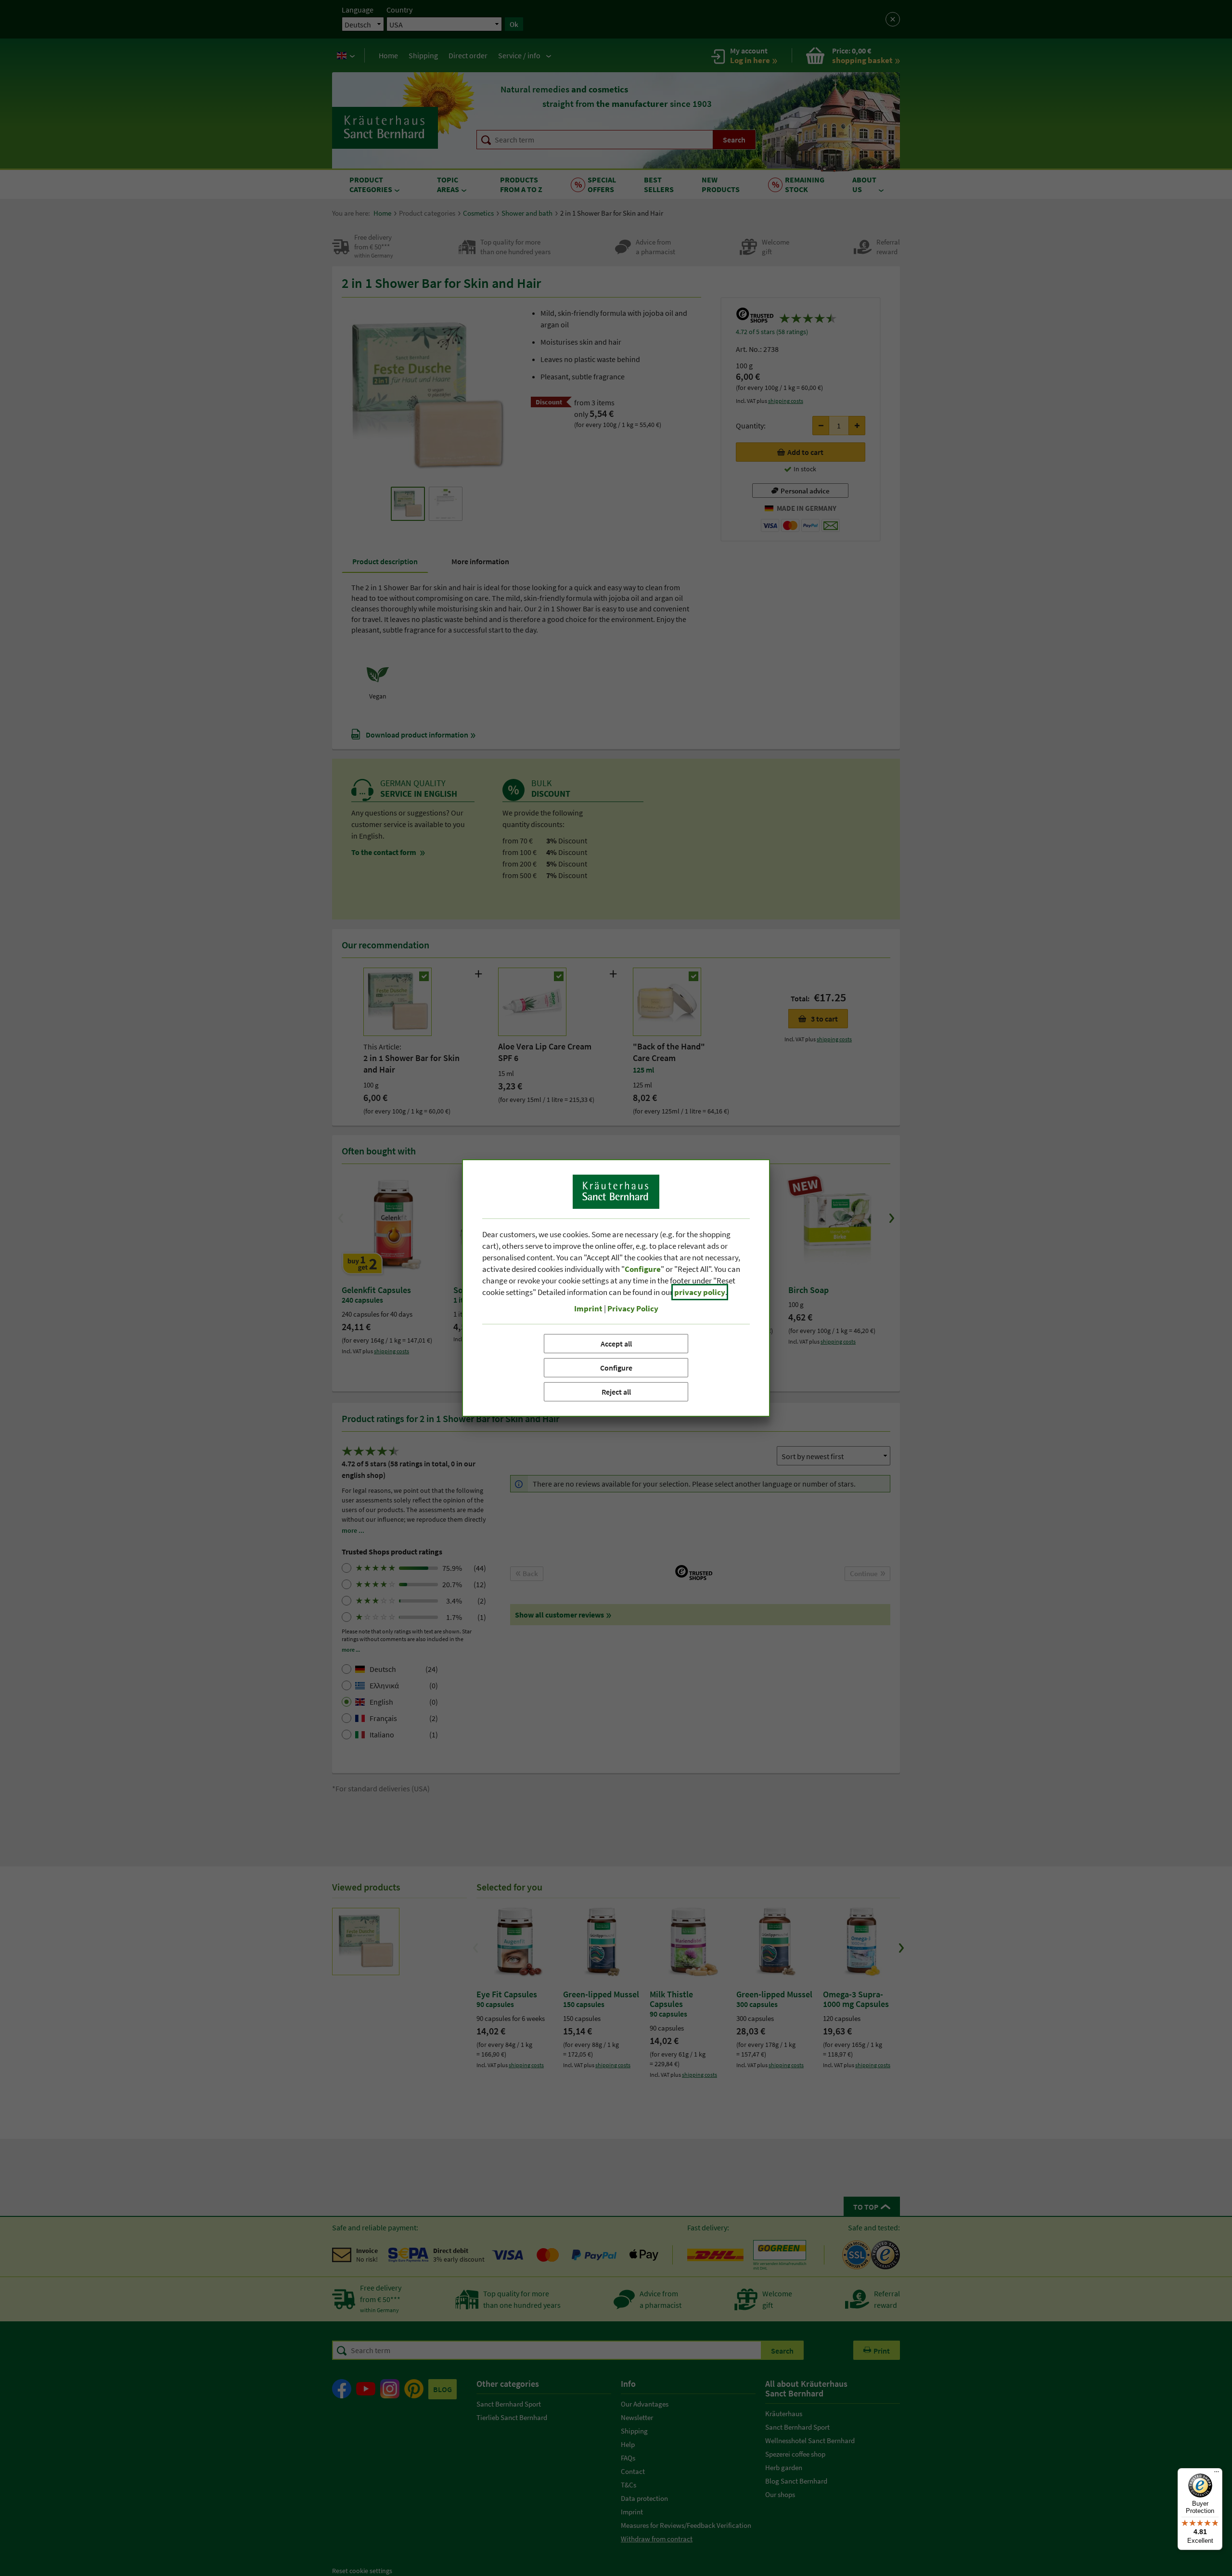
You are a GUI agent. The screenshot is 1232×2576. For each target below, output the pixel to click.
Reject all (616, 1392)
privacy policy (700, 1292)
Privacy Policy (633, 1308)
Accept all (616, 1344)
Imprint (588, 1308)
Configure (616, 1368)
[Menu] (1217, 2474)
